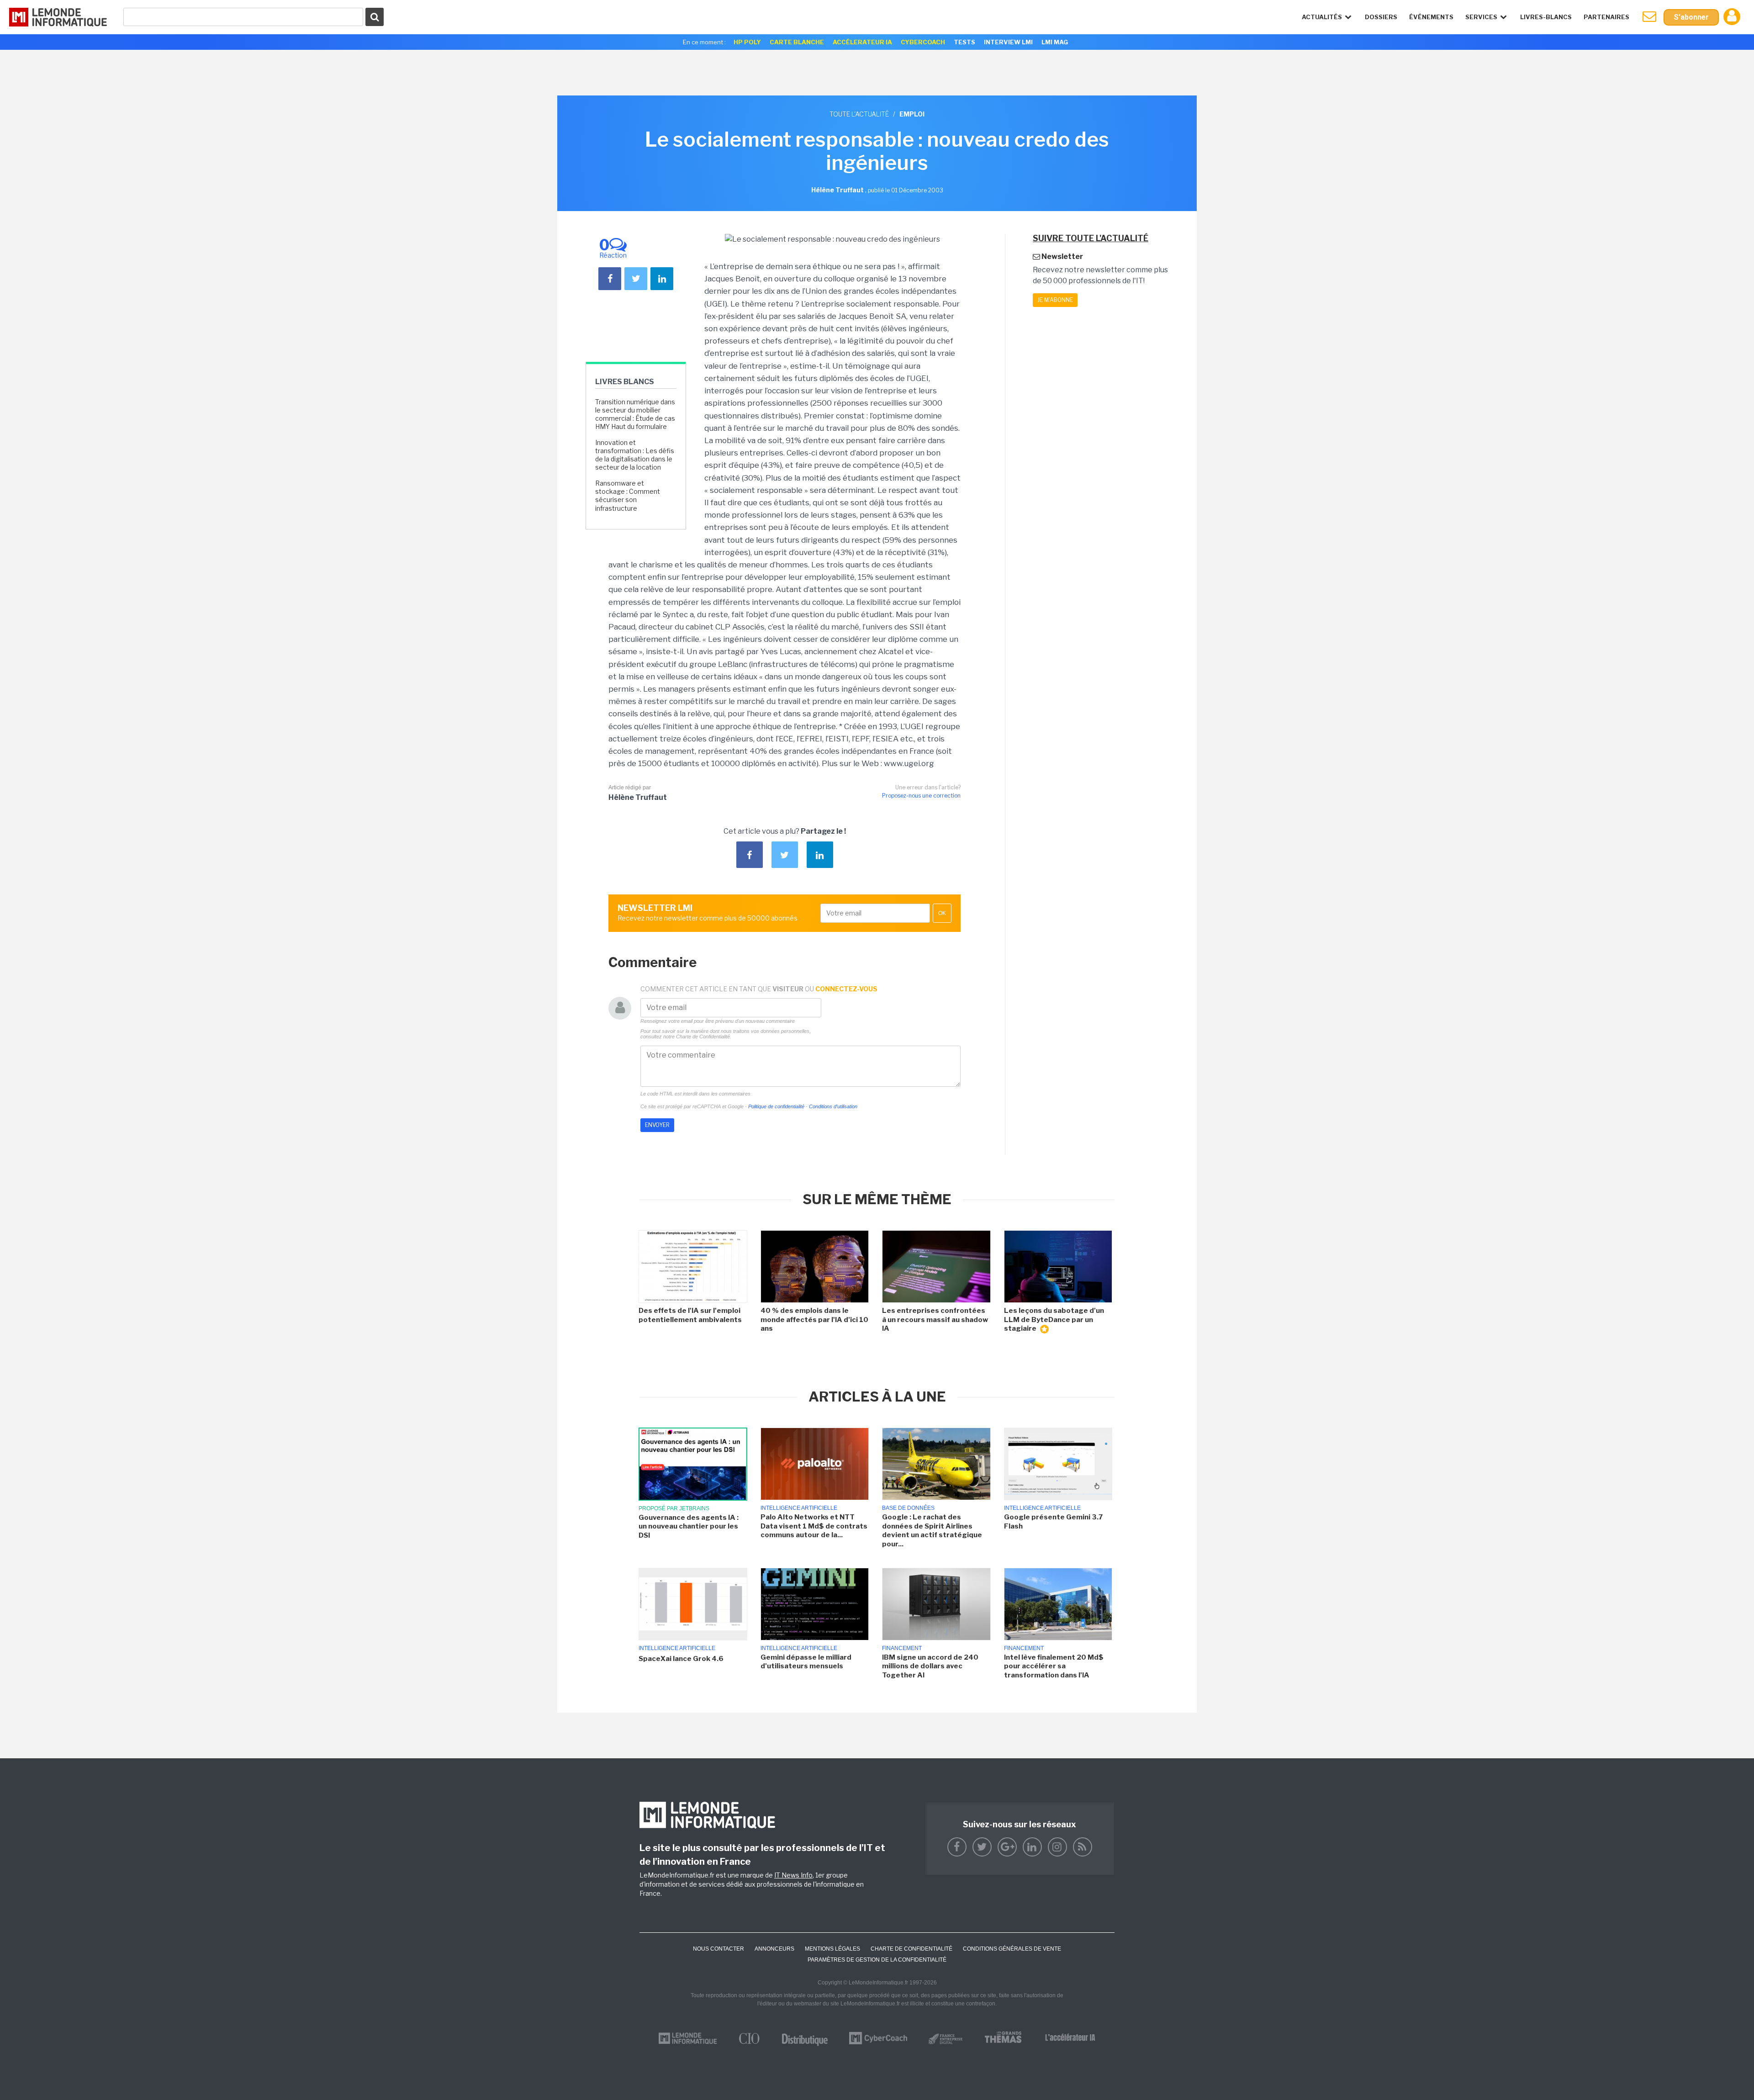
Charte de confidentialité (911, 1949)
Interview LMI (1008, 42)
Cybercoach (923, 42)
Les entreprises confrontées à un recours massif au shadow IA (935, 1320)
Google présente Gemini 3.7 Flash (1053, 1522)
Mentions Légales (832, 1949)
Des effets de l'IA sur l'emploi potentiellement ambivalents (690, 1315)
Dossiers (1381, 17)
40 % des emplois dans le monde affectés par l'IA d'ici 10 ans (814, 1320)
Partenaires (1606, 17)
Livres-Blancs (1546, 17)
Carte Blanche (797, 42)
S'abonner (1691, 17)
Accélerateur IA (862, 42)
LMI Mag (1055, 42)
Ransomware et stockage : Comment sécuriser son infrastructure (628, 496)
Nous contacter (719, 1949)
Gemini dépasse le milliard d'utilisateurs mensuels (806, 1662)
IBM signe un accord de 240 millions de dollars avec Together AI (930, 1666)
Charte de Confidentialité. (704, 1037)
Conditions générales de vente (1012, 1949)
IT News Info (793, 1875)
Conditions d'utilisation (833, 1106)
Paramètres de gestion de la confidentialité (877, 1960)
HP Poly (747, 42)
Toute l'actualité (859, 114)
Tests (964, 42)
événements (1431, 17)
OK (942, 913)
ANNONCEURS (774, 1949)
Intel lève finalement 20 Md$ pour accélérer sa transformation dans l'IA (1054, 1666)
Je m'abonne (1055, 300)
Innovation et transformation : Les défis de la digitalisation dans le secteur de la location (635, 455)
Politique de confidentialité (776, 1106)
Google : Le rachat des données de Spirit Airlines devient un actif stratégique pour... (932, 1531)
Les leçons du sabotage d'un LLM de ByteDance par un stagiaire (1054, 1320)
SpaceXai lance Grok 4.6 (681, 1659)
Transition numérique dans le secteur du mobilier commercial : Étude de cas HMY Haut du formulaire (635, 414)
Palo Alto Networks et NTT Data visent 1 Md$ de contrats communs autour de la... (814, 1526)
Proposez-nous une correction (921, 796)
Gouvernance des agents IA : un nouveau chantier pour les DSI (689, 1526)
